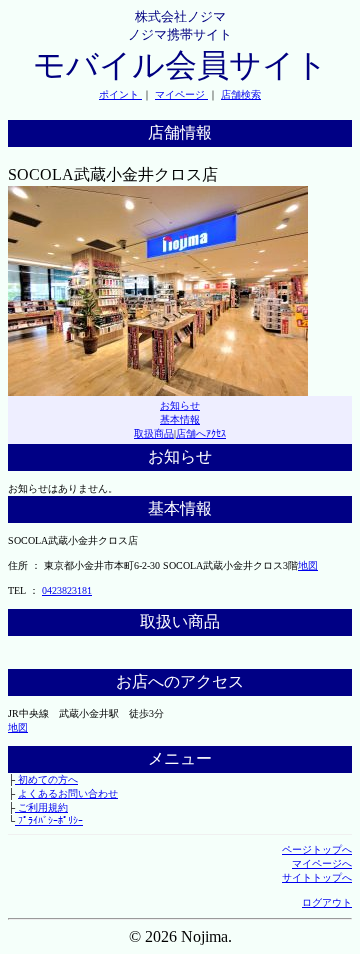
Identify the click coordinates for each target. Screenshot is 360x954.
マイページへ (322, 863)
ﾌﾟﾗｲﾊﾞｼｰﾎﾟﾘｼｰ (49, 820)
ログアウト (327, 902)
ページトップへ (317, 849)
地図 (308, 565)
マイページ (181, 94)
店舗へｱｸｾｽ (201, 433)
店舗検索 (241, 94)
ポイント (120, 94)
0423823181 (67, 590)
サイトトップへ (317, 877)
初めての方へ (46, 779)
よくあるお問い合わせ (68, 793)
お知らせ (180, 405)
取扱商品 (154, 433)
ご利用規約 (41, 807)
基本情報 (180, 419)
